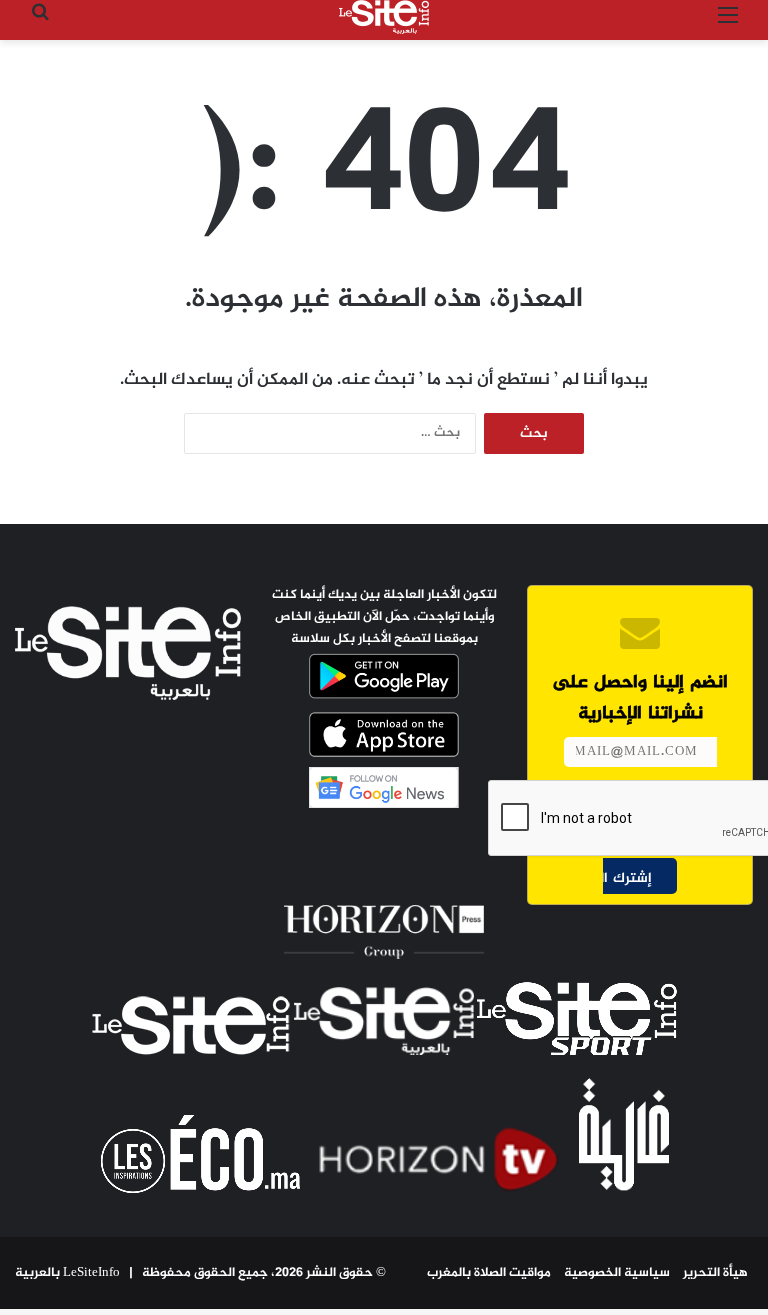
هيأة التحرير (715, 1273)
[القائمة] (728, 24)
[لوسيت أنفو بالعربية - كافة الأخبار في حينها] (384, 17)
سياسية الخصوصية (617, 1273)
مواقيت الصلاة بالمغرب (489, 1273)
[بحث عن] (40, 24)
